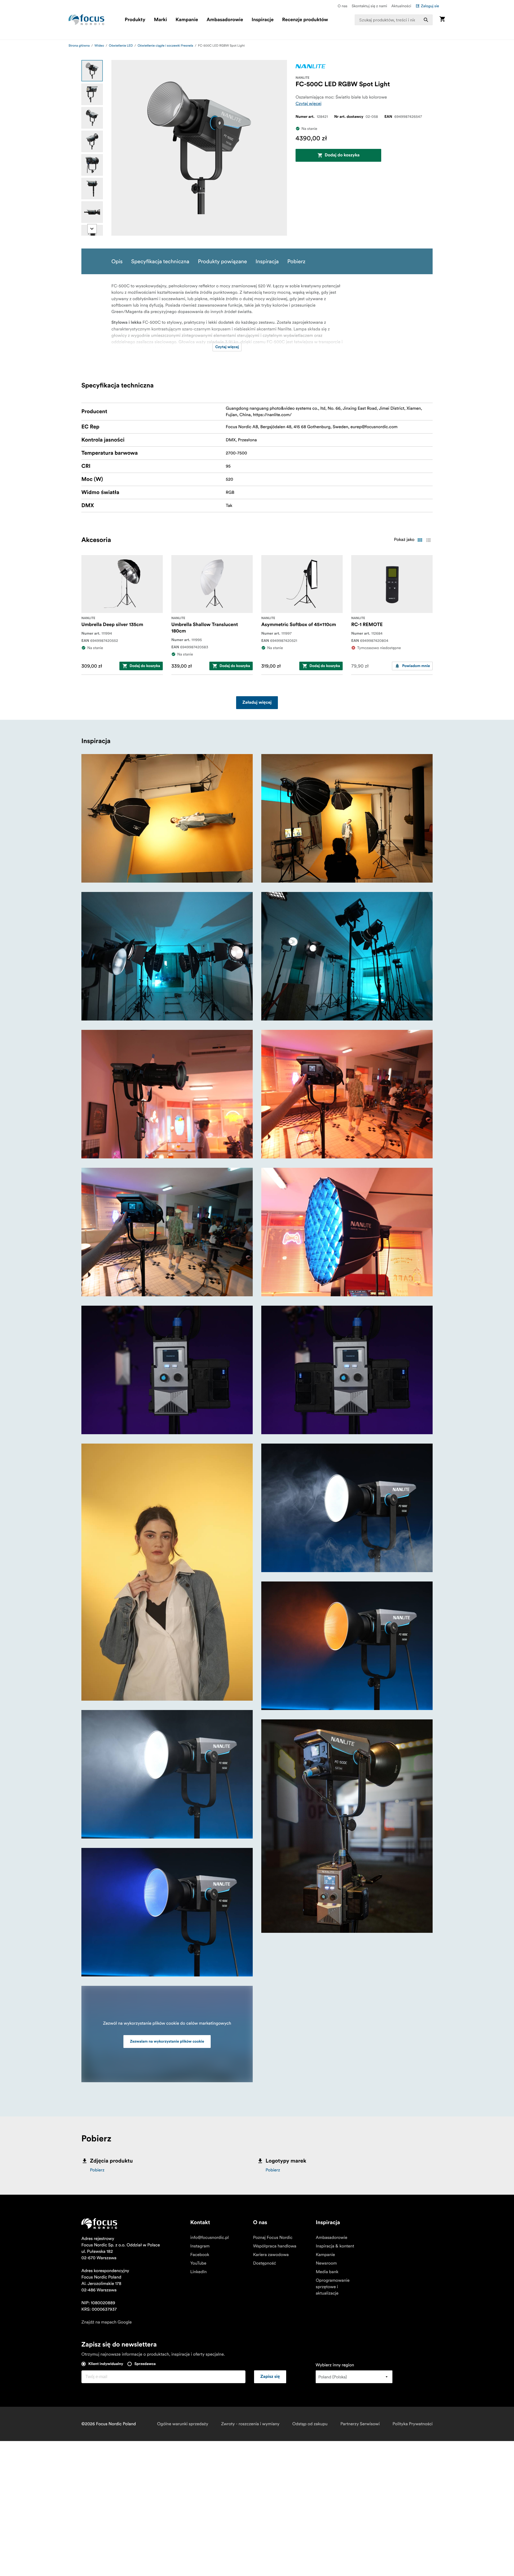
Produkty (135, 20)
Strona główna (79, 46)
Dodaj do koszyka (342, 155)
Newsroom (326, 2263)
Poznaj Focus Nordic (273, 2238)
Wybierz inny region (335, 2365)
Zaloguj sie (430, 6)
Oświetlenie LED (121, 46)
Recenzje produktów (305, 20)
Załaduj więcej (257, 703)
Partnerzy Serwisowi (360, 2424)
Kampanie (187, 20)
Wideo (99, 46)
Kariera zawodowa (271, 2255)
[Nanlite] (311, 66)
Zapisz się (270, 2377)
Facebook (200, 2255)
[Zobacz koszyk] (442, 20)
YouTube (198, 2263)
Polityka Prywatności (413, 2424)
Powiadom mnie (416, 666)
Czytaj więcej (309, 104)
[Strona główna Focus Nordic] (86, 20)
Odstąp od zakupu (310, 2424)
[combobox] (394, 20)
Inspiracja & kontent (335, 2246)
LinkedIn (199, 2272)
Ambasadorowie (225, 20)
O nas (342, 6)
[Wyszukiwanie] (426, 20)
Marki (160, 20)
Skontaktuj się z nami (369, 6)
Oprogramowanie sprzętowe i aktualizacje (332, 2287)
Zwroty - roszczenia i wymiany (250, 2424)
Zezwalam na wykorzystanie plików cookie (167, 2042)
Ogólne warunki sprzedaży (183, 2424)
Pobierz (97, 2170)
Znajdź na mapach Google (107, 2322)
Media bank (327, 2272)
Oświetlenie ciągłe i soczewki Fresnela (165, 46)
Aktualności (401, 6)
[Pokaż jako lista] (428, 540)
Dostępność (264, 2263)
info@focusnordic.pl (210, 2238)
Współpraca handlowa (275, 2246)
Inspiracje (263, 20)
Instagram (200, 2246)
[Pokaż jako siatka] (420, 540)
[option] (92, 71)
